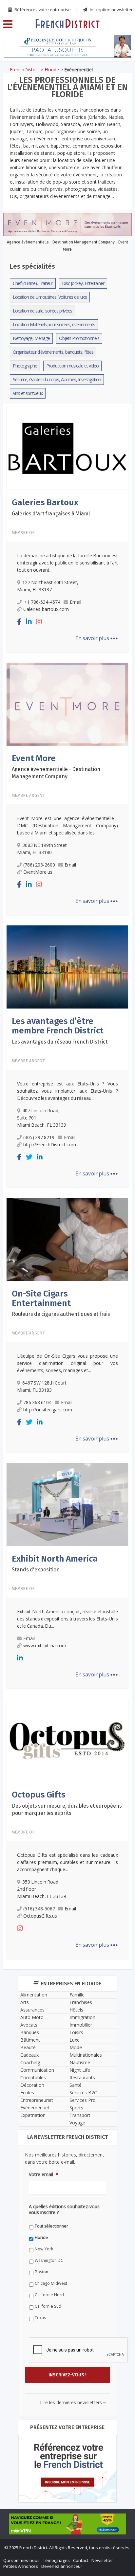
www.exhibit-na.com (45, 1646)
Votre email (44, 2174)
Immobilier (81, 2025)
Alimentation (34, 1995)
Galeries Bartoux (45, 502)
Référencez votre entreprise (42, 9)
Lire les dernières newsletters (73, 2402)
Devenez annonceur (62, 2566)
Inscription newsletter (111, 9)
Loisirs (76, 2032)
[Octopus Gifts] (67, 1740)
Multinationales (86, 2055)
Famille (77, 1995)
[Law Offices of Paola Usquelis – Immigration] (67, 46)
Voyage (77, 2123)
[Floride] (67, 23)
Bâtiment (30, 2040)
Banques (30, 2032)
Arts (25, 2002)
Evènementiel (35, 2108)
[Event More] (67, 703)
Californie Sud (48, 2306)
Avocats (29, 2025)
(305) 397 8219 (39, 1137)
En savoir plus (97, 638)
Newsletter (102, 2560)
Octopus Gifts (39, 1795)
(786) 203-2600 (39, 865)
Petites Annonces (21, 2566)
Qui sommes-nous (21, 2560)
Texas (40, 2318)
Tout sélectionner (51, 2226)
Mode (76, 2047)
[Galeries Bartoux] (67, 448)
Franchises (81, 2002)
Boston (41, 2272)
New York (44, 2249)
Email (76, 602)
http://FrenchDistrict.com (50, 1145)
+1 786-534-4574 (42, 602)
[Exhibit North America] (67, 1504)
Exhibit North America (55, 1559)
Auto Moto (32, 2017)
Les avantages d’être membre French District (58, 1026)
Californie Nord (49, 2295)
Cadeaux (29, 2055)
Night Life (80, 2070)
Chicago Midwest (51, 2283)
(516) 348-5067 (39, 1909)
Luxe (75, 2040)
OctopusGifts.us (40, 1916)
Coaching (30, 2062)
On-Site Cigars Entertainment (41, 1298)
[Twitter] (29, 1157)
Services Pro (83, 2100)
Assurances (32, 2010)
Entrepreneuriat (37, 2100)
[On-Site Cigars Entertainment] (67, 1239)
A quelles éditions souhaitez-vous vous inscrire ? (64, 2209)
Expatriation (33, 2115)
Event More (34, 758)
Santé (76, 2085)
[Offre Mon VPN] (67, 2524)
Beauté (28, 2047)
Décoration (32, 2085)
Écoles (27, 2093)
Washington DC (49, 2260)
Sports (76, 2108)
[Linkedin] (29, 622)
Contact (81, 2560)
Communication (37, 2070)
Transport (80, 2115)
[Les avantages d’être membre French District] (67, 966)
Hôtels (76, 2010)
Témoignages (56, 2560)
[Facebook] (19, 622)
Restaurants (82, 2077)
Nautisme (80, 2062)
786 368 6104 (37, 1402)
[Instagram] (39, 622)
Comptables (33, 2077)
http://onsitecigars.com (48, 1410)
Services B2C (83, 2093)
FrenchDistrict (25, 70)
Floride (52, 70)
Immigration (82, 2017)
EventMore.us (38, 872)
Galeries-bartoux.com (46, 609)
